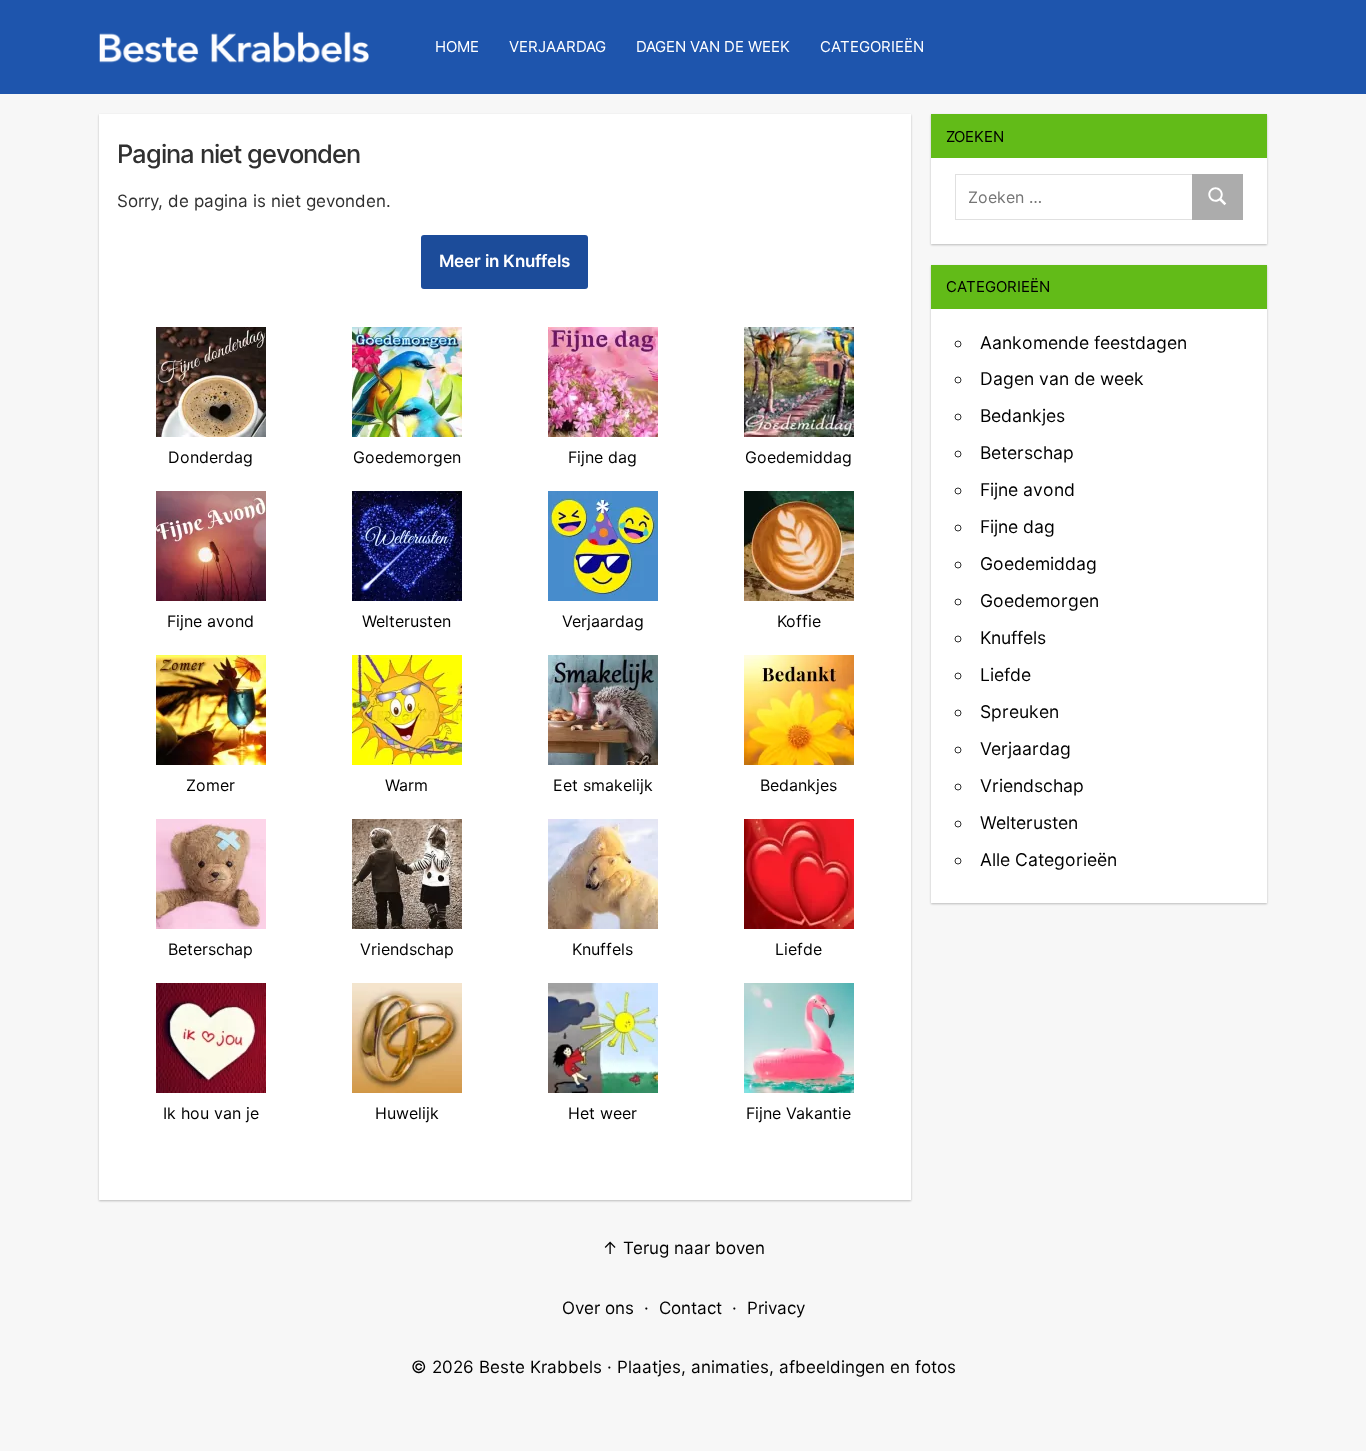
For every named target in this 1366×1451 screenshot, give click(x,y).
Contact (690, 1308)
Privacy (776, 1308)
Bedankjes (1022, 415)
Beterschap (1027, 452)
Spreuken (1019, 711)
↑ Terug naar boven (683, 1248)
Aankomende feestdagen (1083, 342)
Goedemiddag (1038, 563)
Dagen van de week (1062, 378)
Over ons (598, 1308)
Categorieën (872, 46)
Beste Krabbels (540, 1367)
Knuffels (1013, 637)
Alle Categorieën (1048, 859)
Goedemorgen (1039, 600)
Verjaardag (557, 46)
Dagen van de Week (713, 46)
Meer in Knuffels (504, 261)
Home (457, 46)
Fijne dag (1017, 526)
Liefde (1005, 674)
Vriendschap (1032, 785)
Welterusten (1029, 822)
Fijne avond (1027, 489)
